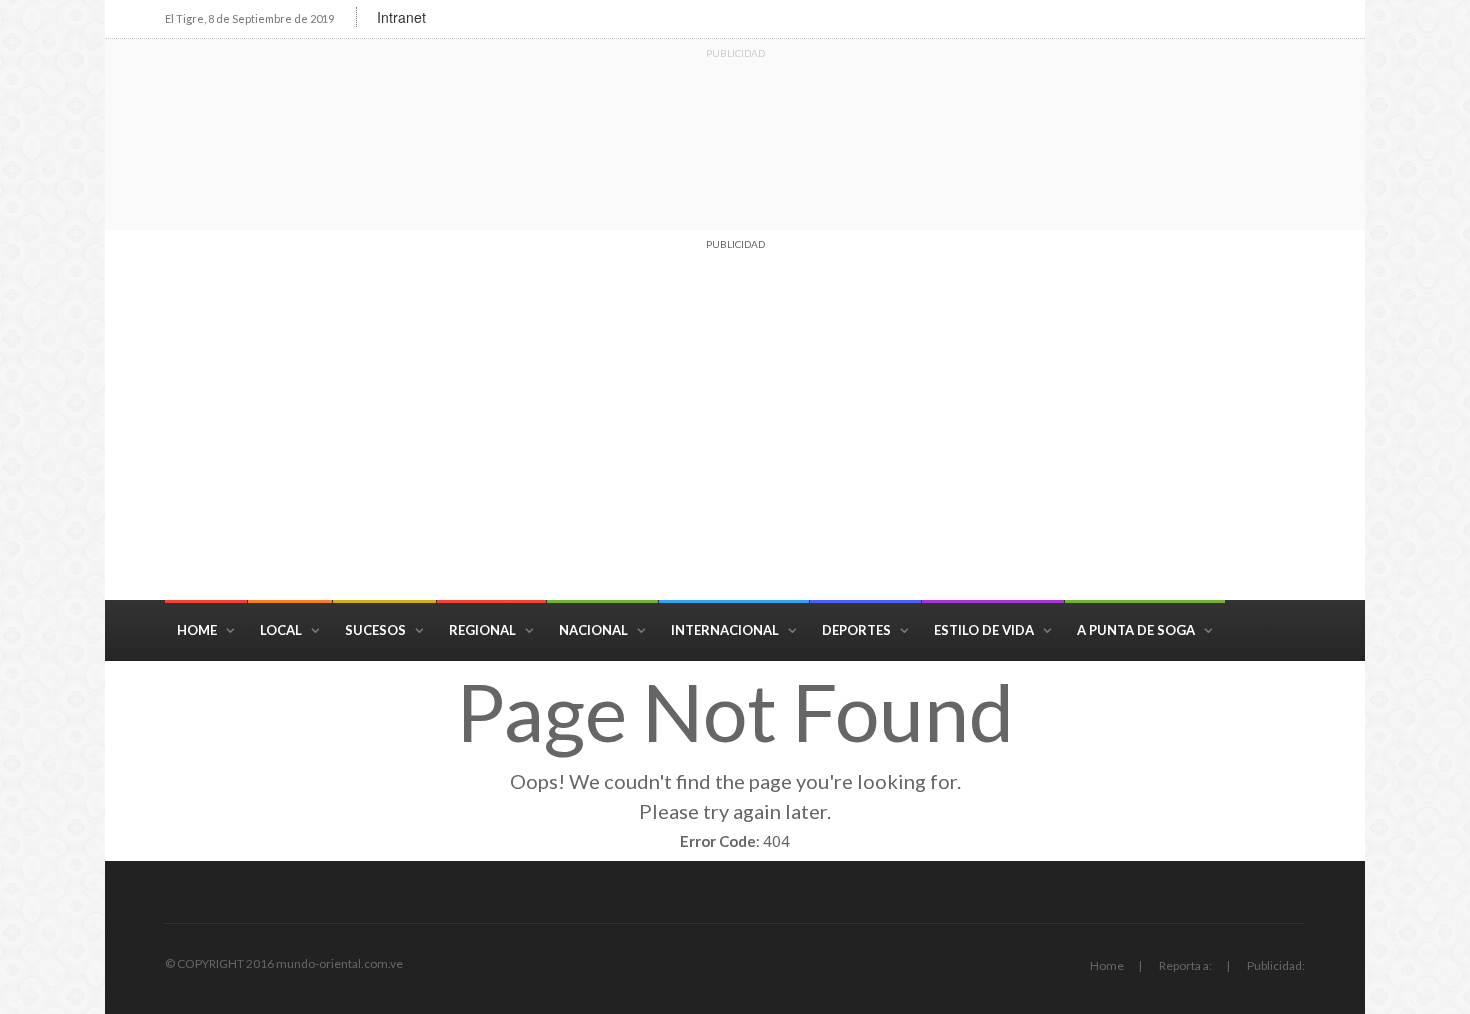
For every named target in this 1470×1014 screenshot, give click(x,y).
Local (281, 630)
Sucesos (375, 630)
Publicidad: (1276, 965)
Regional (482, 630)
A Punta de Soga (1136, 630)
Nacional (593, 630)
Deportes (856, 630)
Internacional (725, 630)
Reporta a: (1185, 965)
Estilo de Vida (984, 630)
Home (197, 630)
